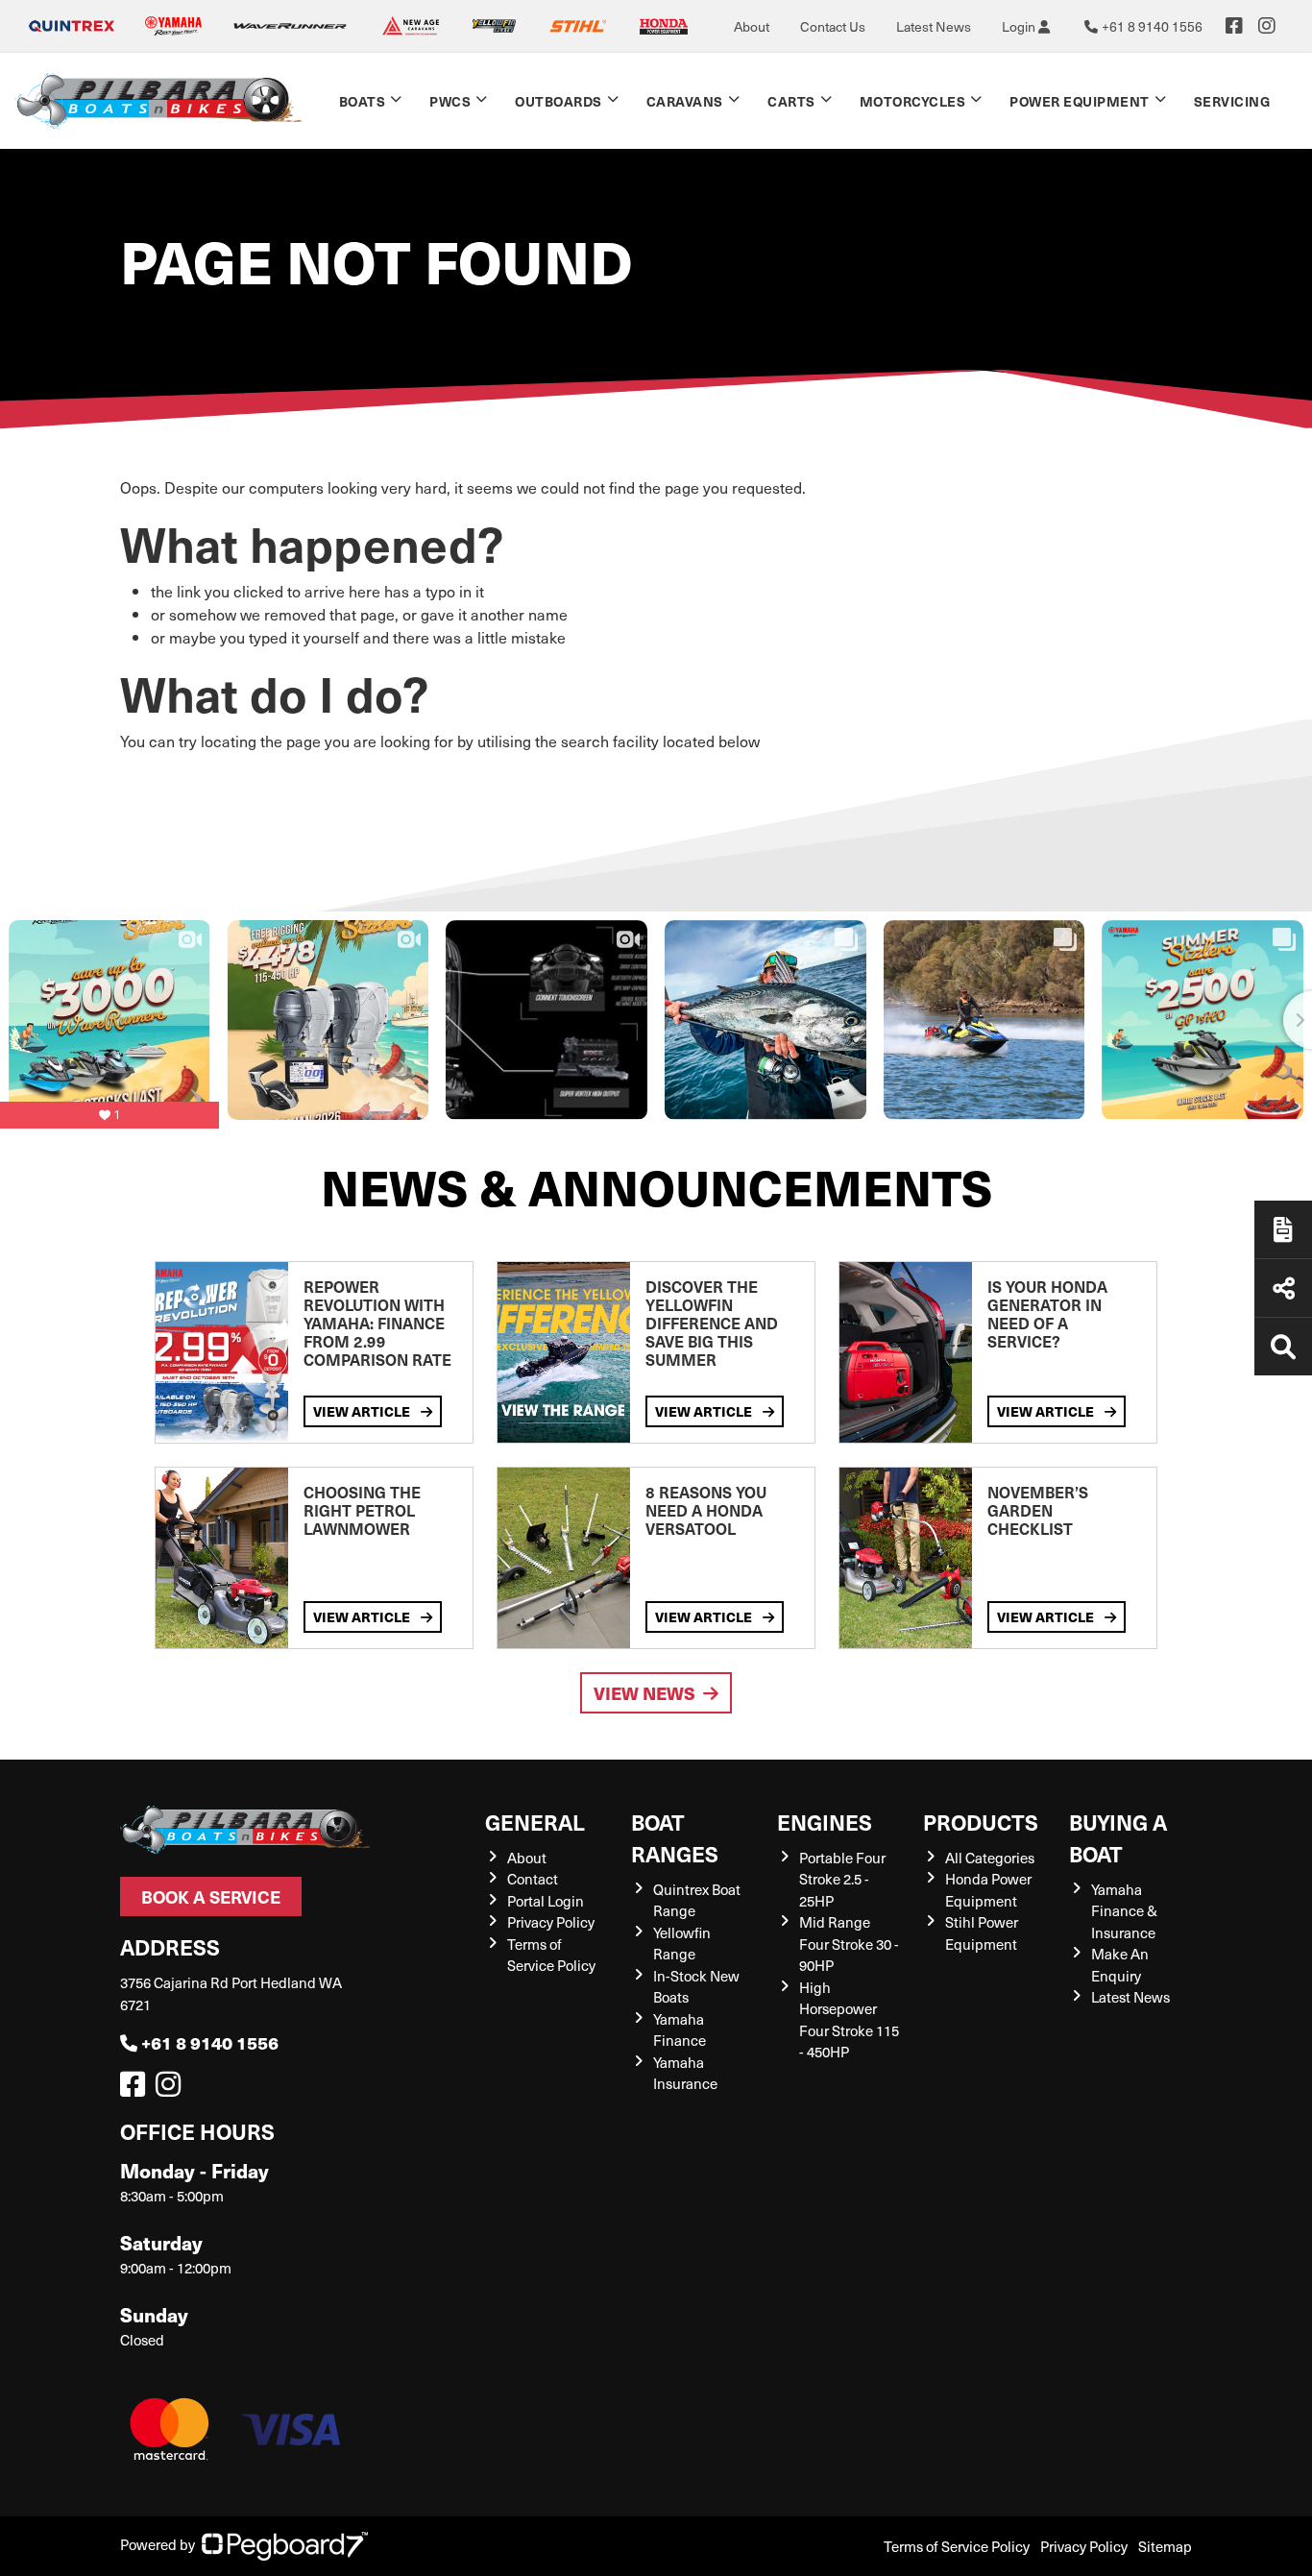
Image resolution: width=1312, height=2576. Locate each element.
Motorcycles (913, 101)
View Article (363, 1411)
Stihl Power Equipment (982, 1933)
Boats (363, 101)
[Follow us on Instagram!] (172, 2089)
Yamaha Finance (680, 2030)
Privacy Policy (551, 1922)
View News (644, 1693)
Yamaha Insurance (685, 2073)
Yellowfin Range (682, 1944)
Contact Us (833, 26)
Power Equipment (1080, 101)
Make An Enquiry (1120, 1965)
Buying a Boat (1118, 1837)
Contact (533, 1879)
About (752, 26)
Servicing (1232, 101)
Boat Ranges (675, 1837)
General (535, 1822)
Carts (791, 101)
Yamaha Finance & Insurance (1124, 1911)
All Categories (990, 1858)
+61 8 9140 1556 (210, 2042)
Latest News (934, 26)
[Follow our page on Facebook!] (1234, 26)
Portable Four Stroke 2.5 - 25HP (842, 1879)
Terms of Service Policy (551, 1955)
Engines (825, 1822)
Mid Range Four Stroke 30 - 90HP (849, 1944)
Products (981, 1822)
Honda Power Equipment (988, 1890)
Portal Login (546, 1901)
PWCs (450, 101)
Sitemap (1165, 2546)
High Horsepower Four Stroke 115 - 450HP (849, 2020)
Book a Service (211, 1896)
